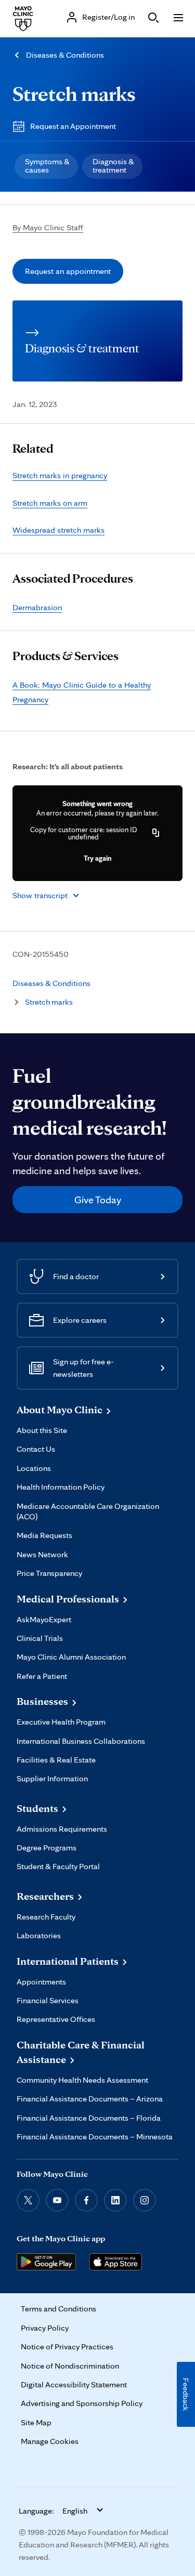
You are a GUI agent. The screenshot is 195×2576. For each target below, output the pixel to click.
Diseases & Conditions (65, 55)
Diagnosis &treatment (113, 166)
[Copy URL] (156, 833)
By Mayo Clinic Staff (48, 227)
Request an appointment (68, 271)
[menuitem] (46, 166)
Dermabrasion (37, 607)
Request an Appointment (73, 126)
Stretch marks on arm (50, 503)
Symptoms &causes (47, 166)
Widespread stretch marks (58, 530)
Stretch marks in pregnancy (60, 475)
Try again (97, 858)
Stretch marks (74, 93)
